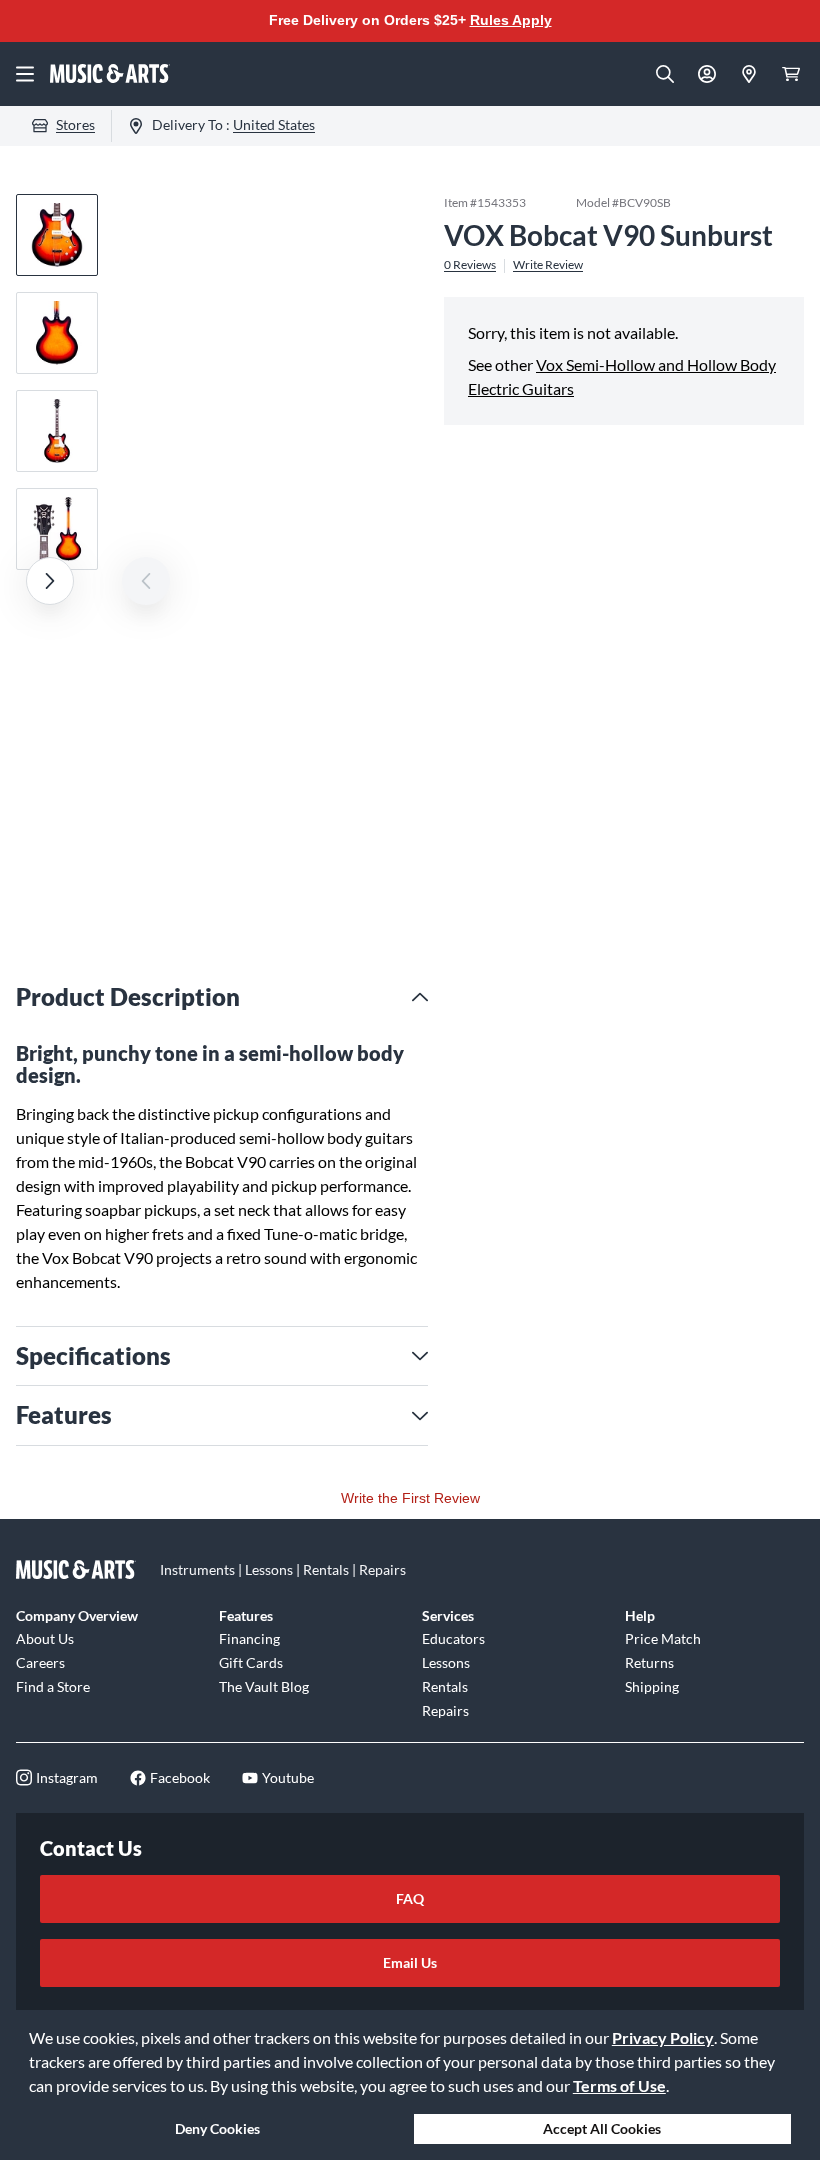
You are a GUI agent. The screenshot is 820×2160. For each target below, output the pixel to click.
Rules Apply (511, 20)
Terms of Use (619, 2085)
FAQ (410, 1898)
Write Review (548, 265)
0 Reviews (470, 265)
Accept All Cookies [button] (602, 2128)
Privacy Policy (663, 2037)
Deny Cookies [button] (217, 2128)
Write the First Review (410, 1498)
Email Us (410, 1962)
